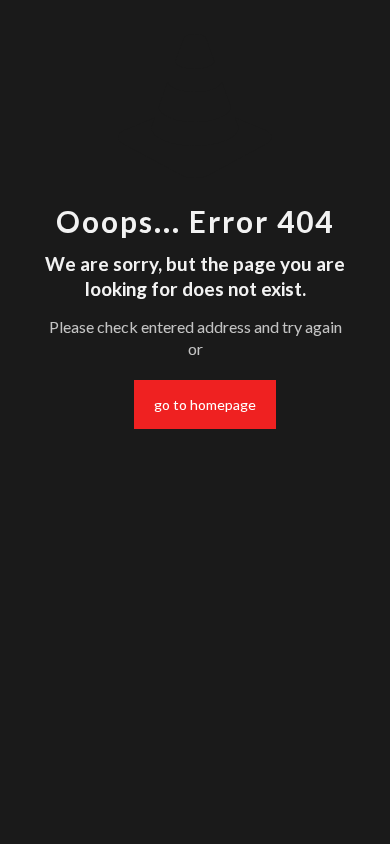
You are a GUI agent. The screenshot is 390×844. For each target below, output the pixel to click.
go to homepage (205, 404)
